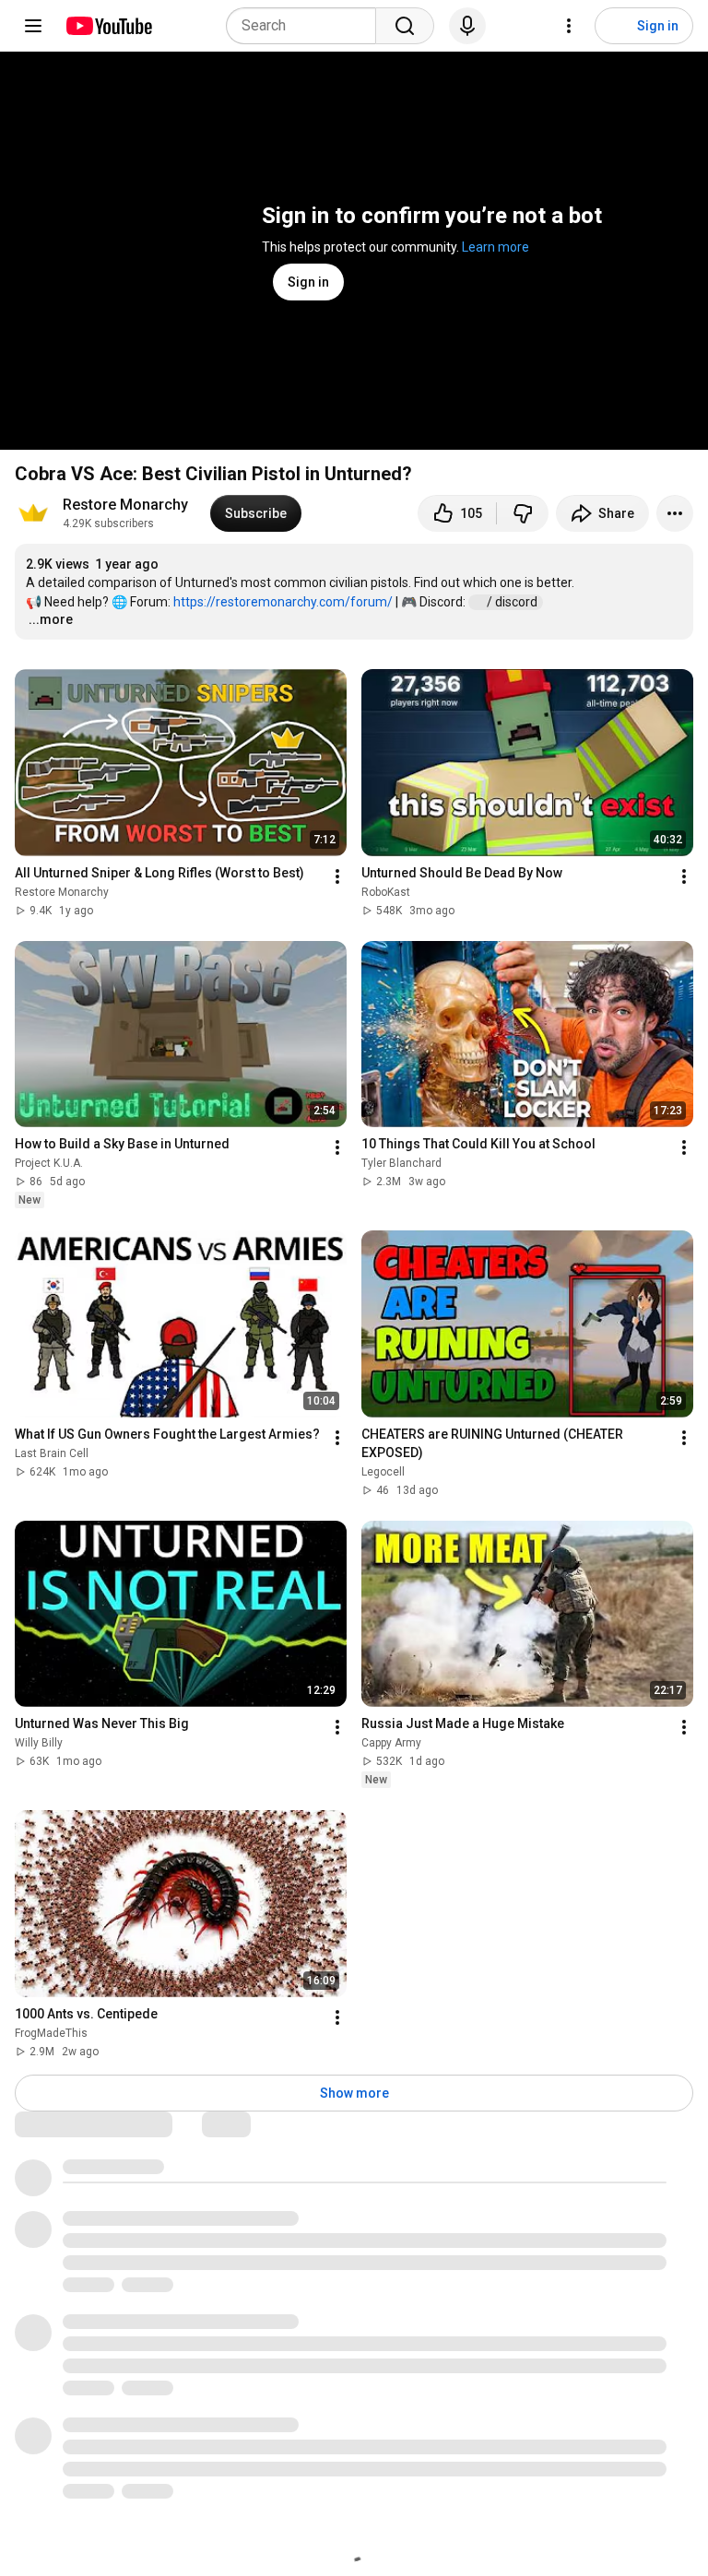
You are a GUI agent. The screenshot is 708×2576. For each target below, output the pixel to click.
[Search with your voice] (467, 26)
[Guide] (33, 26)
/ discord (513, 602)
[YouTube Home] (108, 26)
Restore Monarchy (125, 505)
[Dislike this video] (523, 513)
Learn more (496, 247)
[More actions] (675, 513)
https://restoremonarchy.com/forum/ (283, 602)
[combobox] (307, 26)
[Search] (405, 26)
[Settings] (569, 26)
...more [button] (51, 619)
